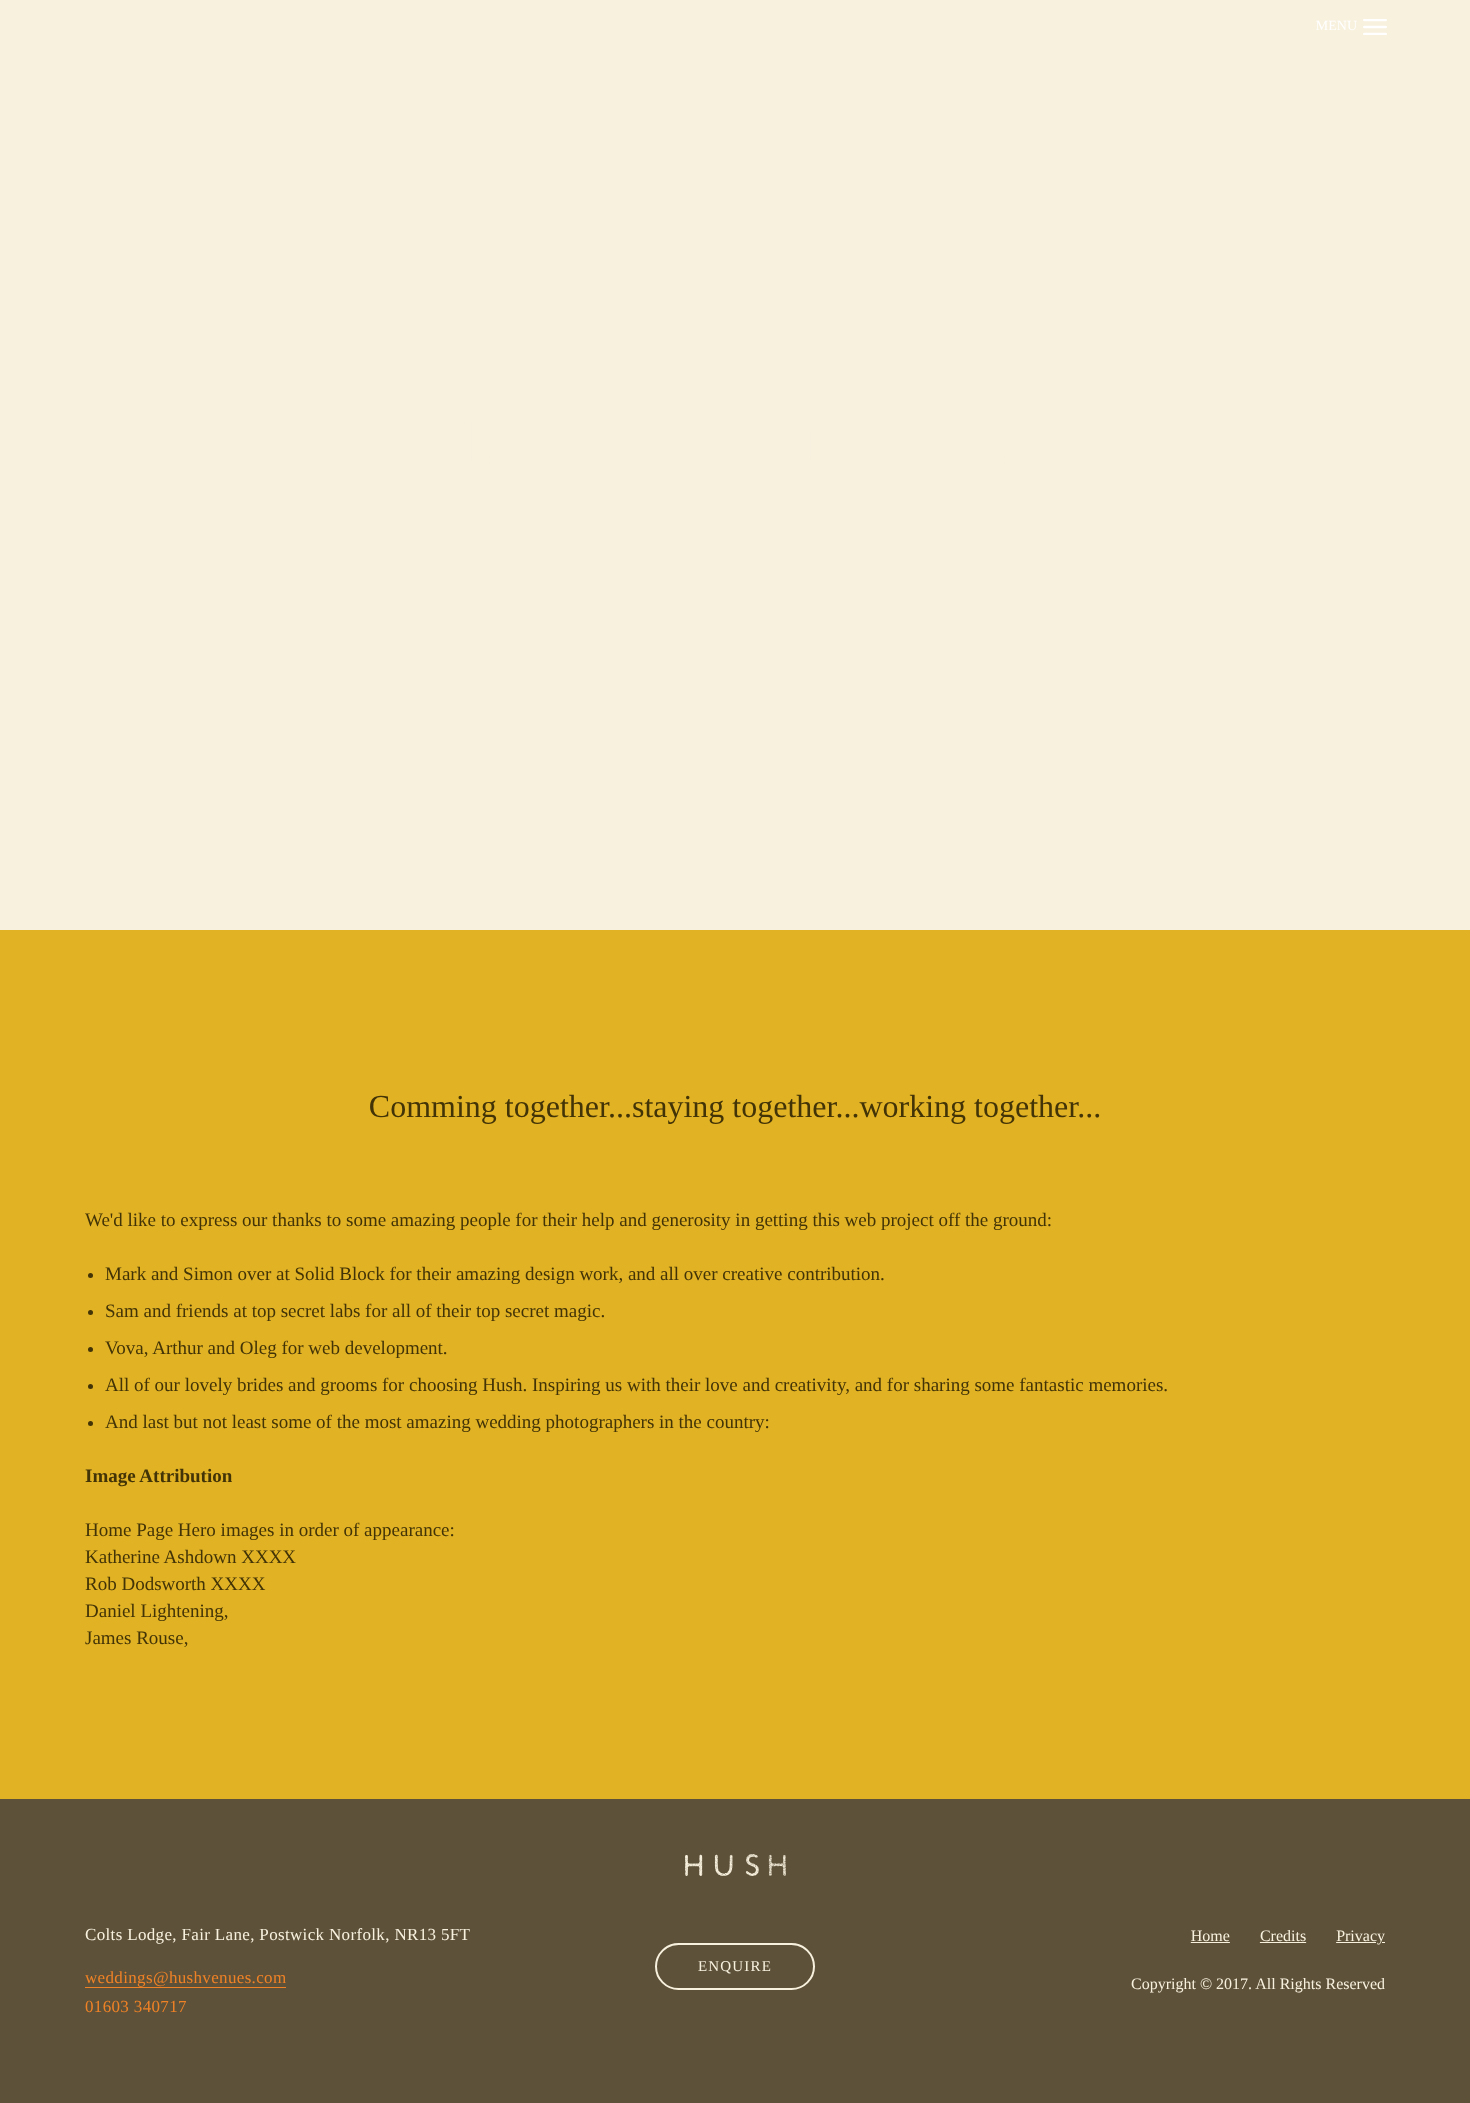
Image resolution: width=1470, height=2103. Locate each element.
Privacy (1360, 1936)
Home (1210, 1936)
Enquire (735, 1967)
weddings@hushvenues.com (185, 1977)
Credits (1283, 1936)
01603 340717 (136, 2006)
